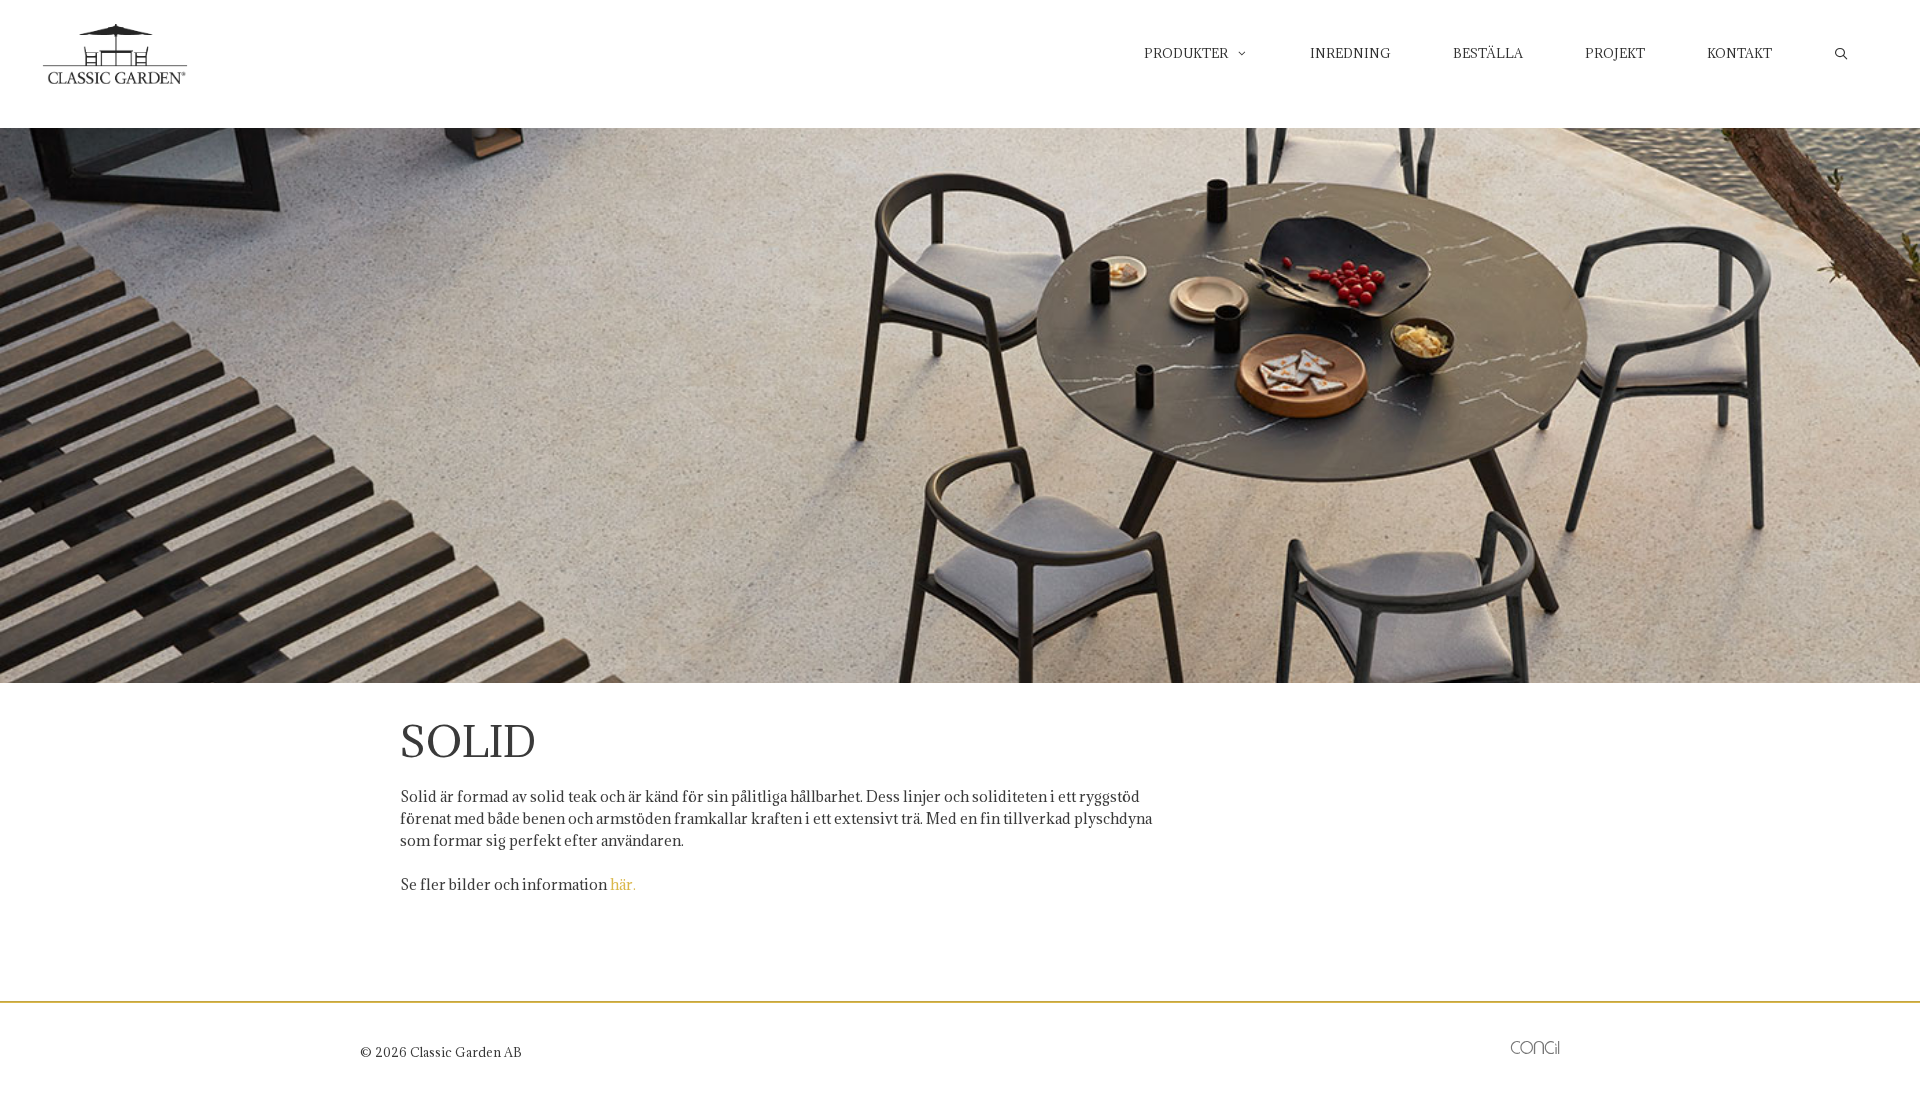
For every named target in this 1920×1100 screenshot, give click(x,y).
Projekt (1615, 53)
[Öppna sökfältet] (1841, 53)
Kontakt (1739, 53)
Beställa (1488, 53)
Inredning (1350, 53)
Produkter (1186, 53)
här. (623, 884)
